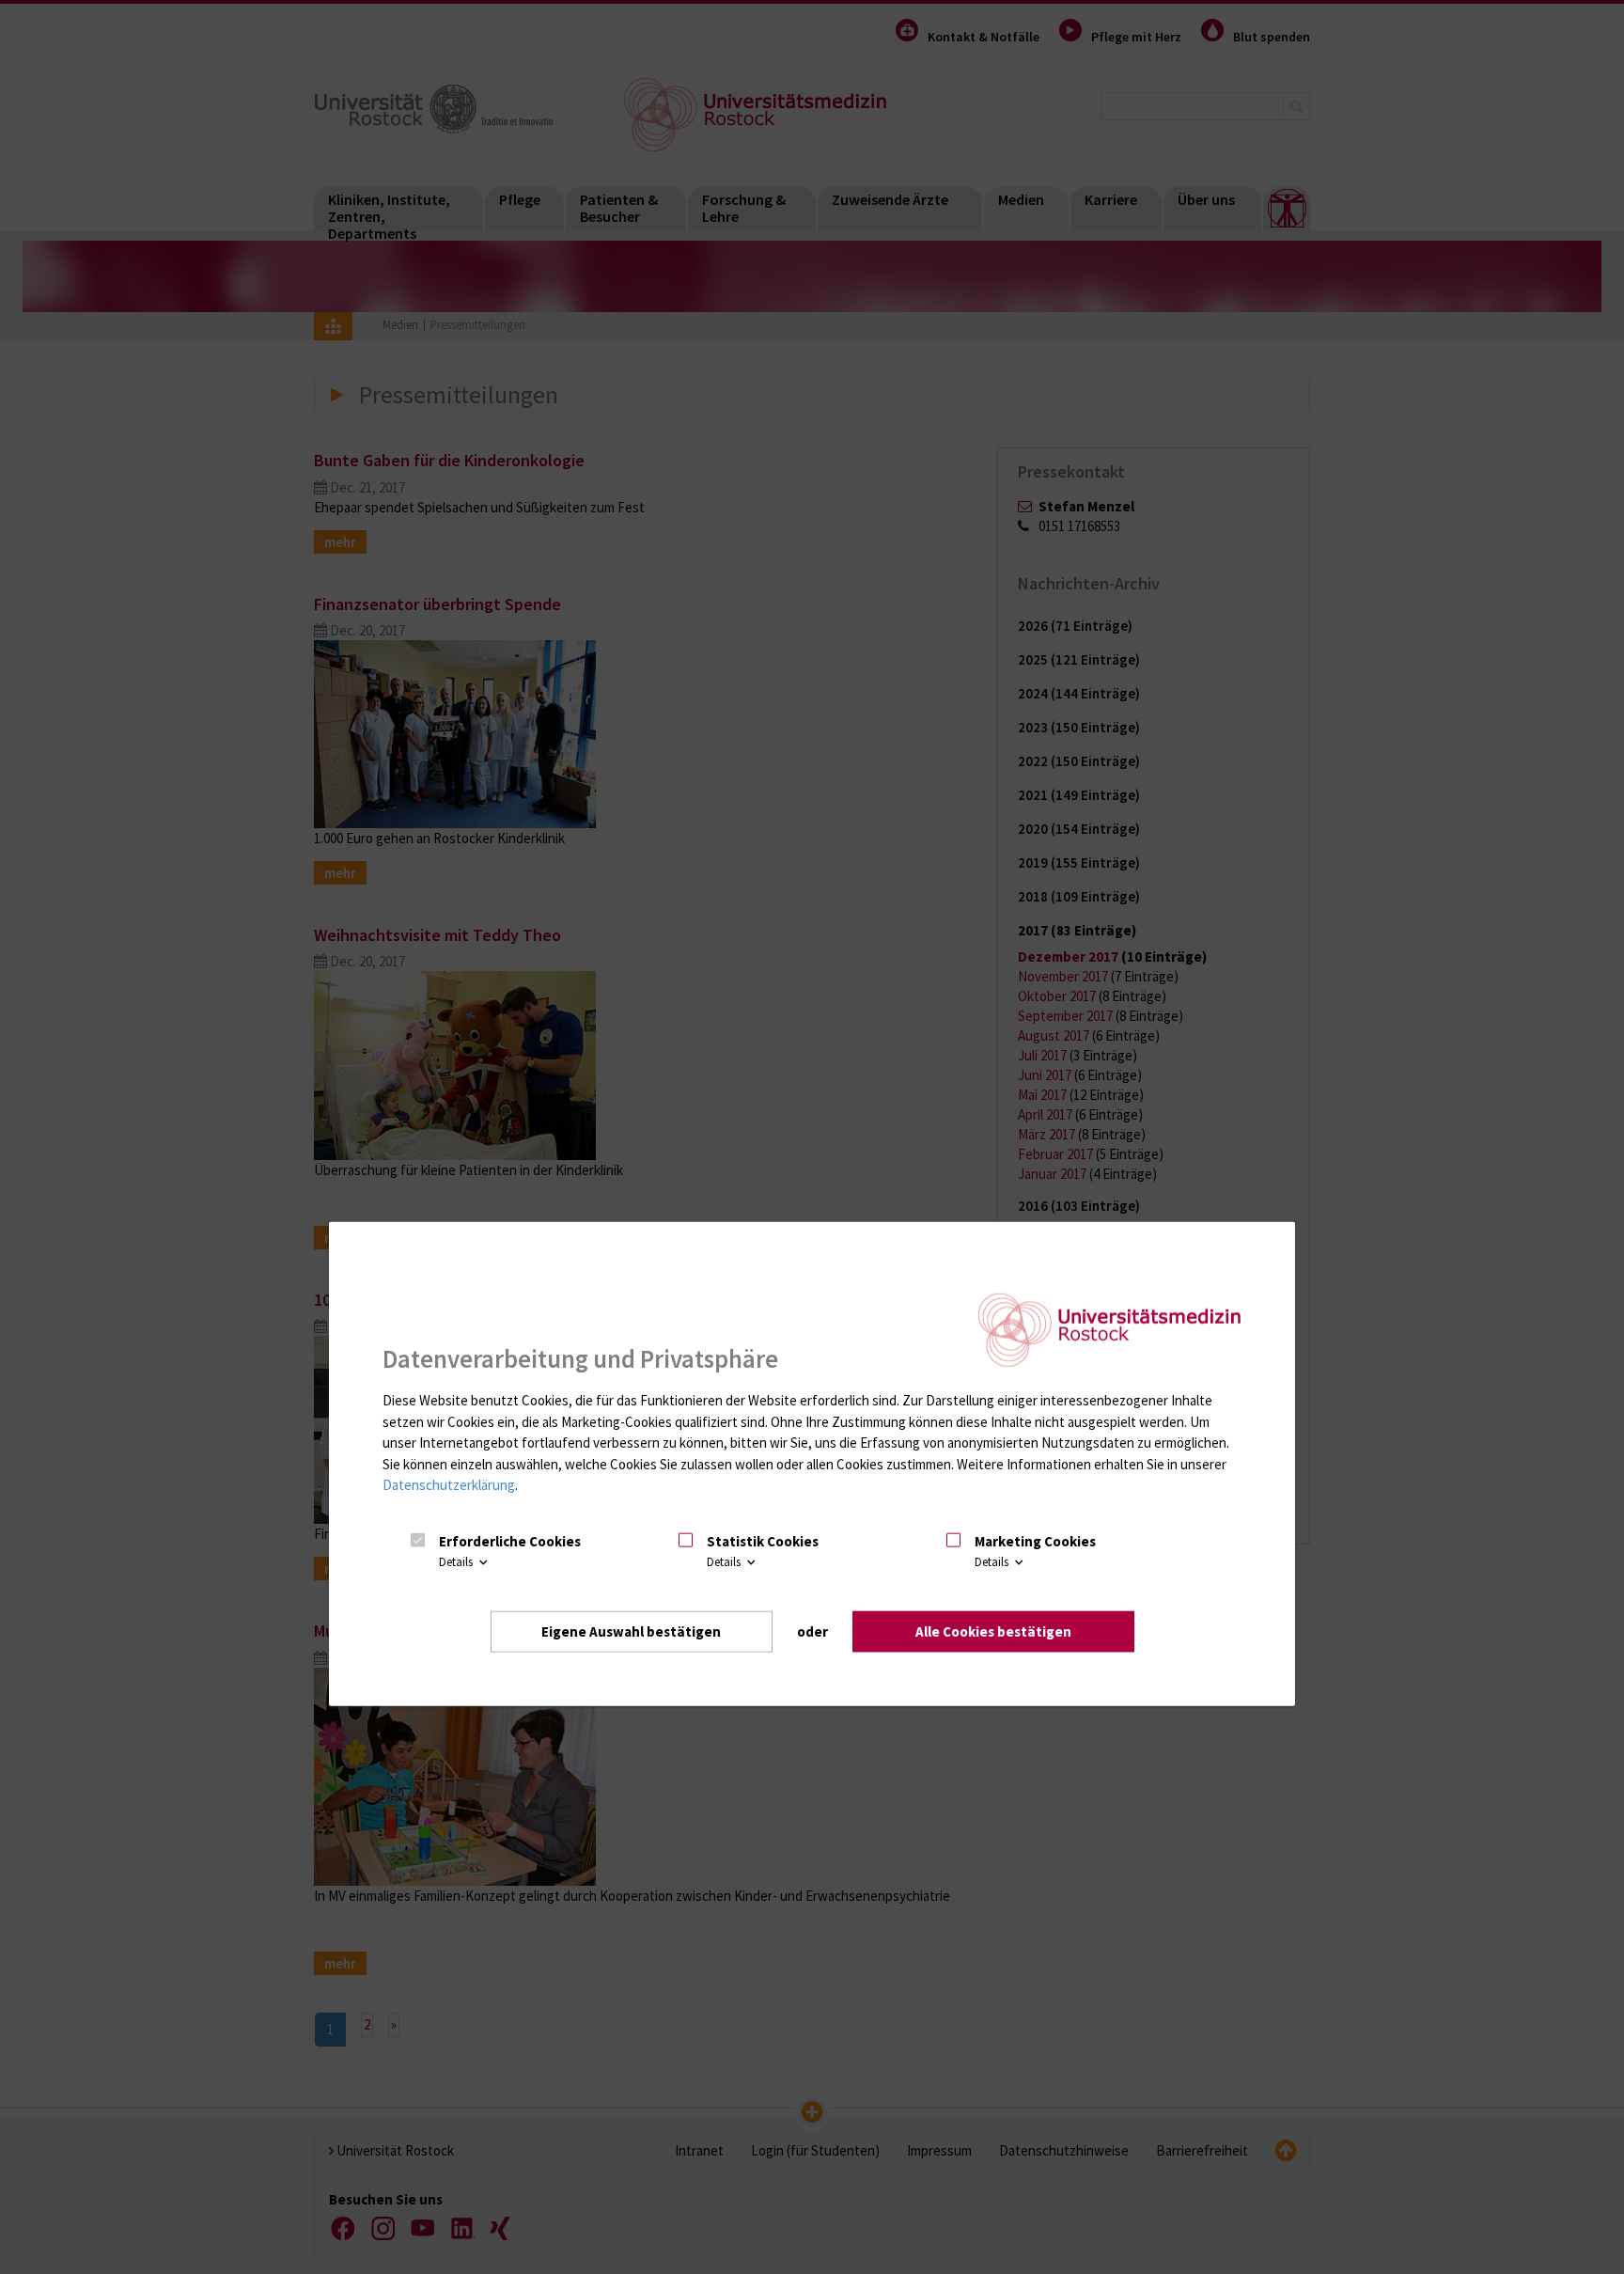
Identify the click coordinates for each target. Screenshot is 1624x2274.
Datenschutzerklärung (449, 1485)
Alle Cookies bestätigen (993, 1631)
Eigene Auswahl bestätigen (631, 1631)
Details (457, 1562)
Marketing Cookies (1035, 1541)
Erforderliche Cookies (510, 1541)
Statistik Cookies (763, 1541)
